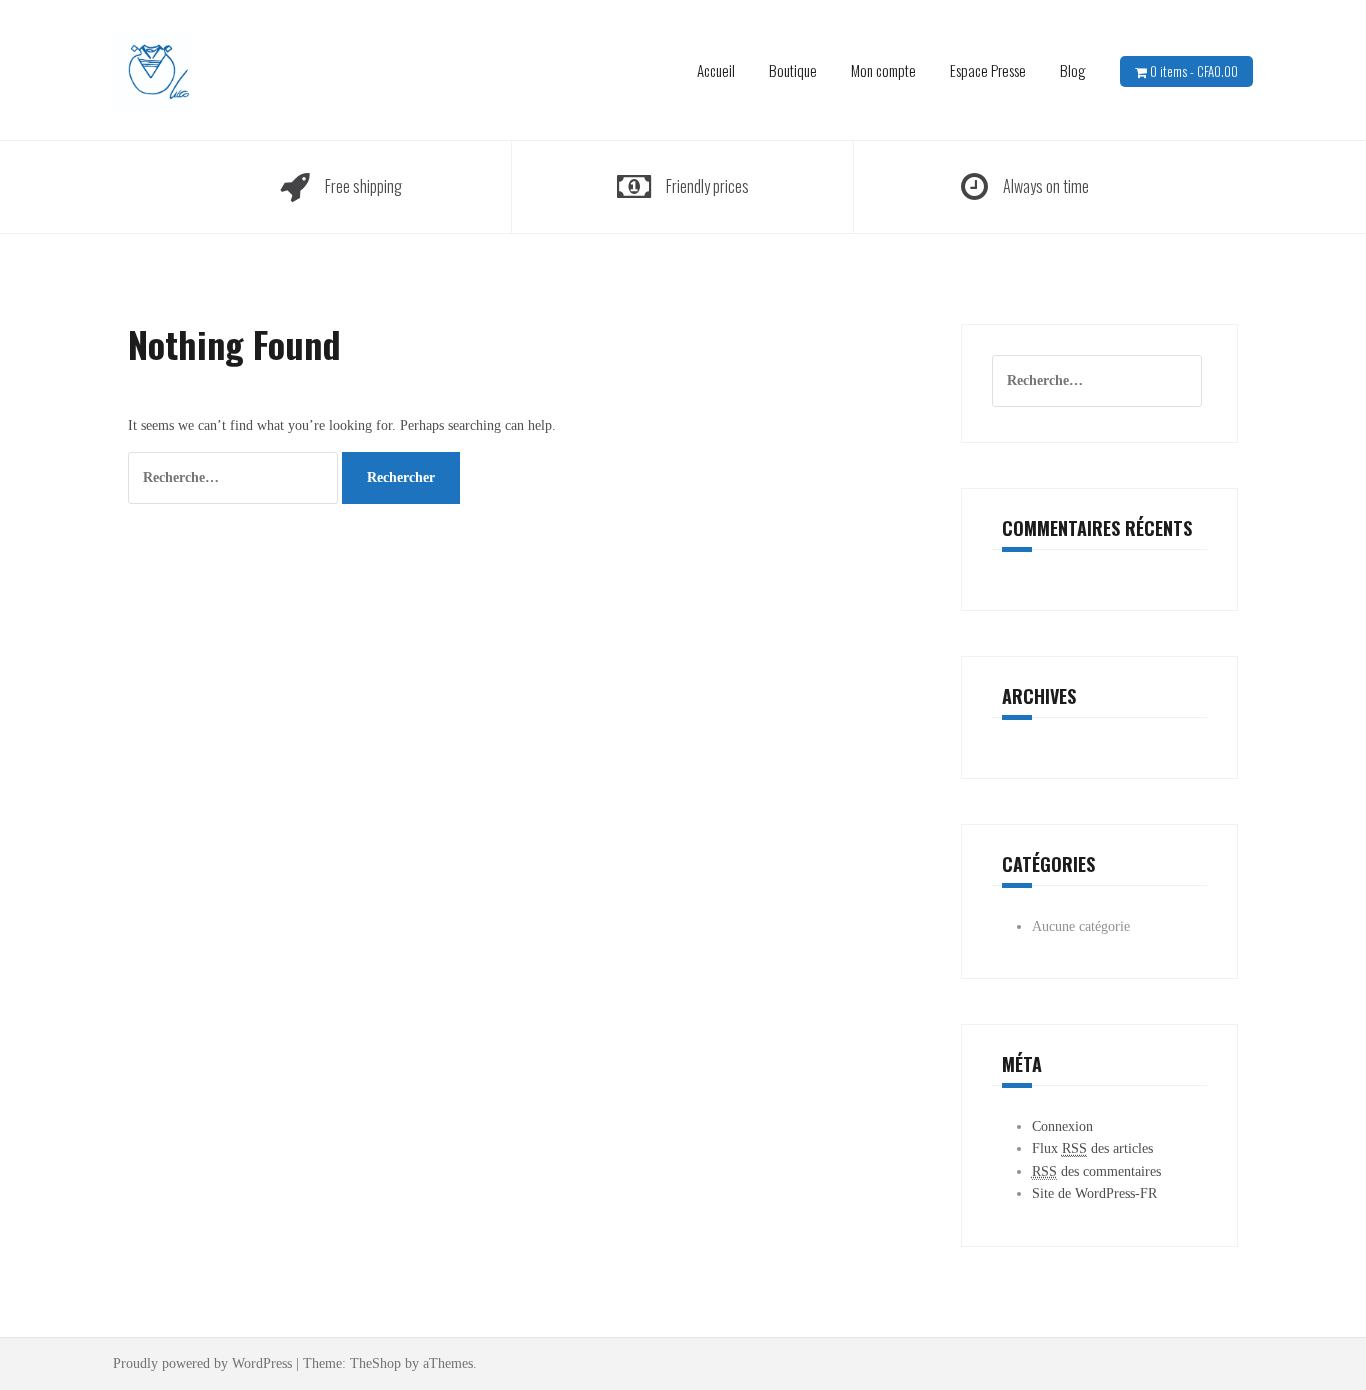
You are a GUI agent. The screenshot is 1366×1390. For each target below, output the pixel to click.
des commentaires (1096, 1171)
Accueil (716, 70)
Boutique (793, 70)
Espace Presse (988, 70)
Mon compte (883, 70)
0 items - (1194, 71)
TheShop (375, 1363)
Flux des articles (1092, 1148)
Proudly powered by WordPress (202, 1363)
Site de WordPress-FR (1094, 1193)
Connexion (1062, 1126)
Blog (1073, 70)
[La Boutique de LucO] (153, 68)
